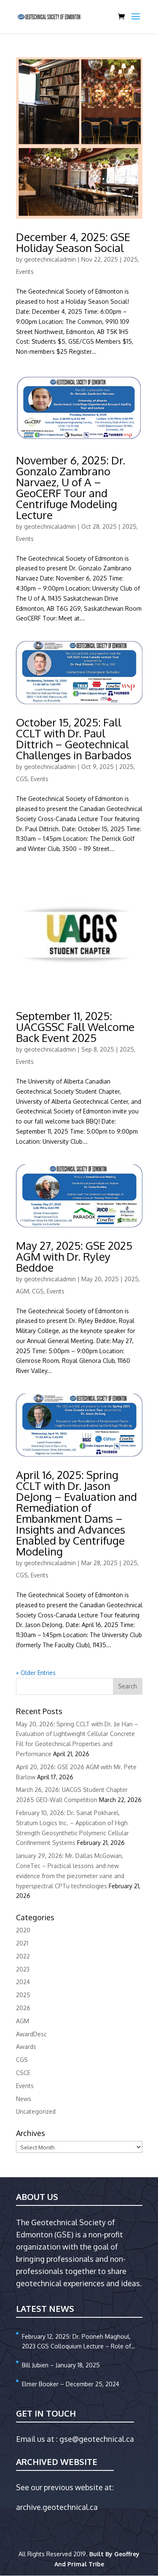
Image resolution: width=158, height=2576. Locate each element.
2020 (23, 1930)
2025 (131, 259)
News (24, 2099)
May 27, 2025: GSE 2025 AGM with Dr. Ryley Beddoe (74, 1256)
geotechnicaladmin (50, 259)
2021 (22, 1943)
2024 (23, 1982)
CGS (22, 779)
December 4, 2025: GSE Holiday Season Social (73, 242)
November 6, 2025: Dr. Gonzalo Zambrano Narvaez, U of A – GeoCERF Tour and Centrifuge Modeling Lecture (71, 487)
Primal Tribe (86, 2564)
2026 (23, 2008)
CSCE (23, 2073)
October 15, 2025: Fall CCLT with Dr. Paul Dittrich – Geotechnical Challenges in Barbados (74, 738)
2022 (23, 1956)
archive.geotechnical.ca (57, 2507)
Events (25, 272)
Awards (26, 2047)
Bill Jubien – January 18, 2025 (61, 2365)
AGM (23, 1291)
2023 (23, 1969)
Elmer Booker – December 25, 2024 (71, 2384)
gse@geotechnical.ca (97, 2439)
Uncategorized (36, 2111)
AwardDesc (31, 2034)
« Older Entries (36, 1673)
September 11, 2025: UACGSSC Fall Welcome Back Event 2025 (75, 1027)
